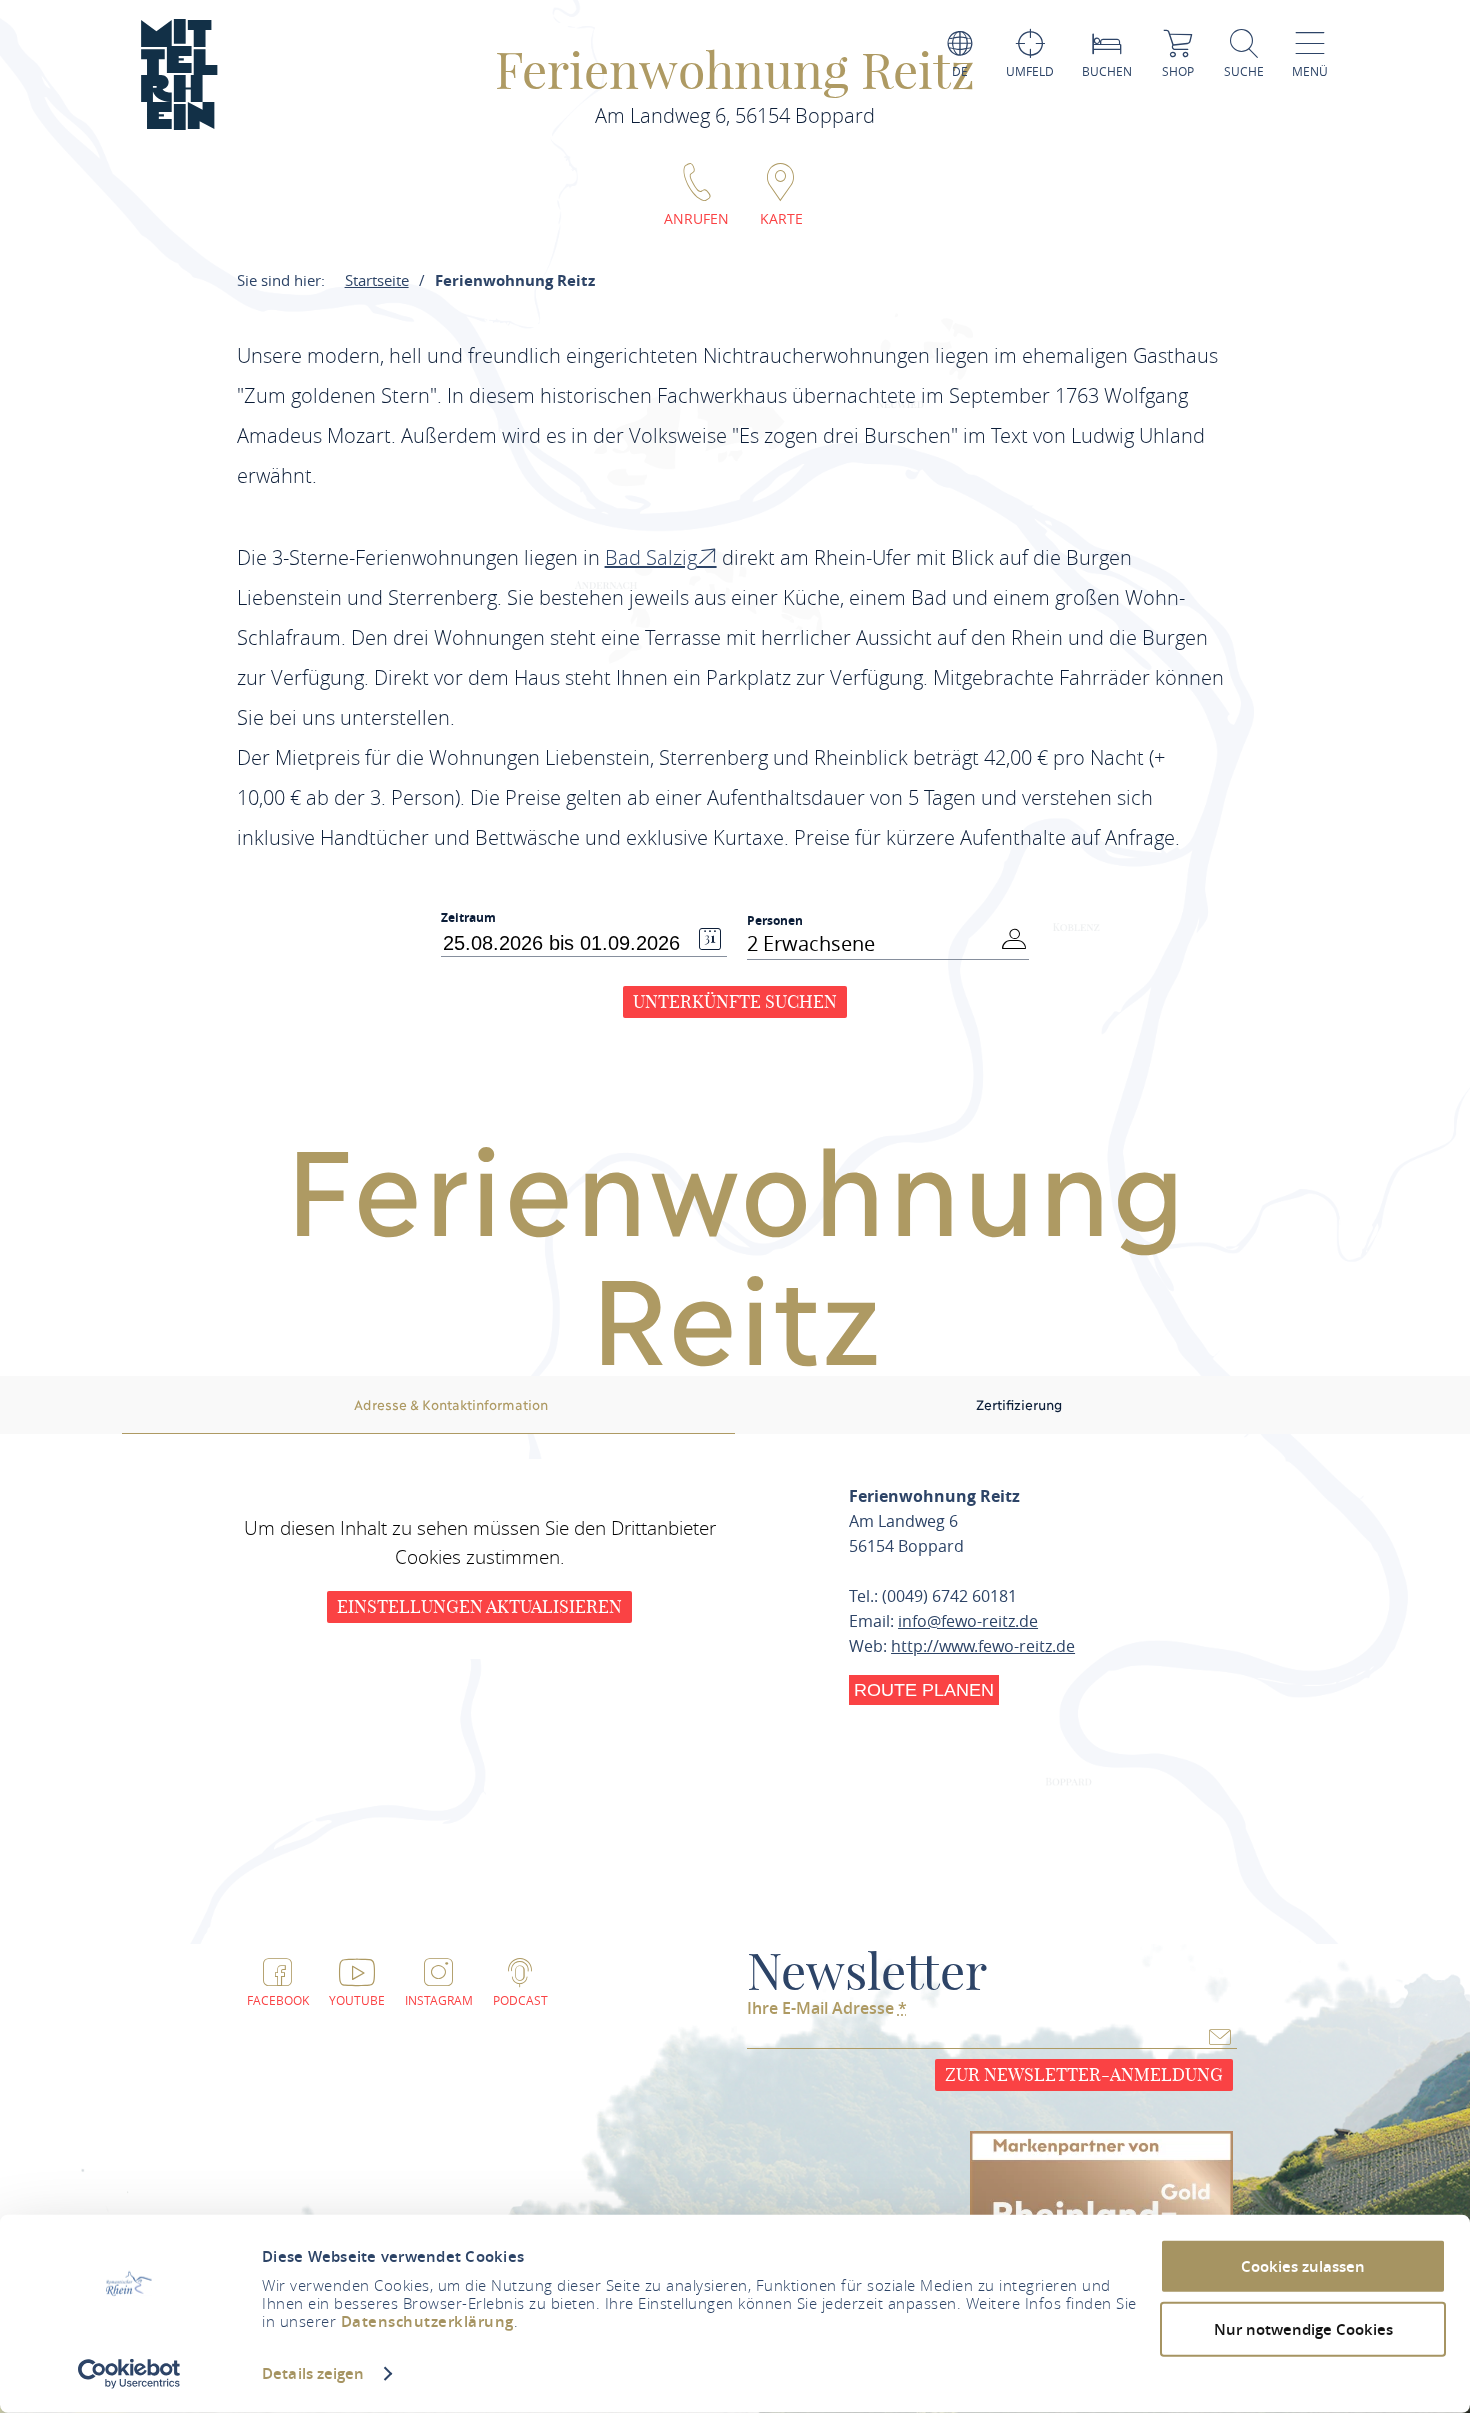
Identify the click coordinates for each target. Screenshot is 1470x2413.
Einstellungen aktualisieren (479, 1606)
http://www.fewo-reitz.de (983, 1646)
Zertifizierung (1019, 1404)
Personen (775, 920)
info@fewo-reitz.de (968, 1621)
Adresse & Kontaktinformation (451, 1404)
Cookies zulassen (1303, 2266)
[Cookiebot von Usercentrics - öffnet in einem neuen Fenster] (129, 2374)
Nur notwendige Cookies (1303, 2328)
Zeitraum (468, 918)
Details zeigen (313, 2373)
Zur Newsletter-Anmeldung (1084, 2074)
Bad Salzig (651, 557)
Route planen (924, 1690)
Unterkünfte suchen (735, 1001)
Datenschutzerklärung (427, 2321)
